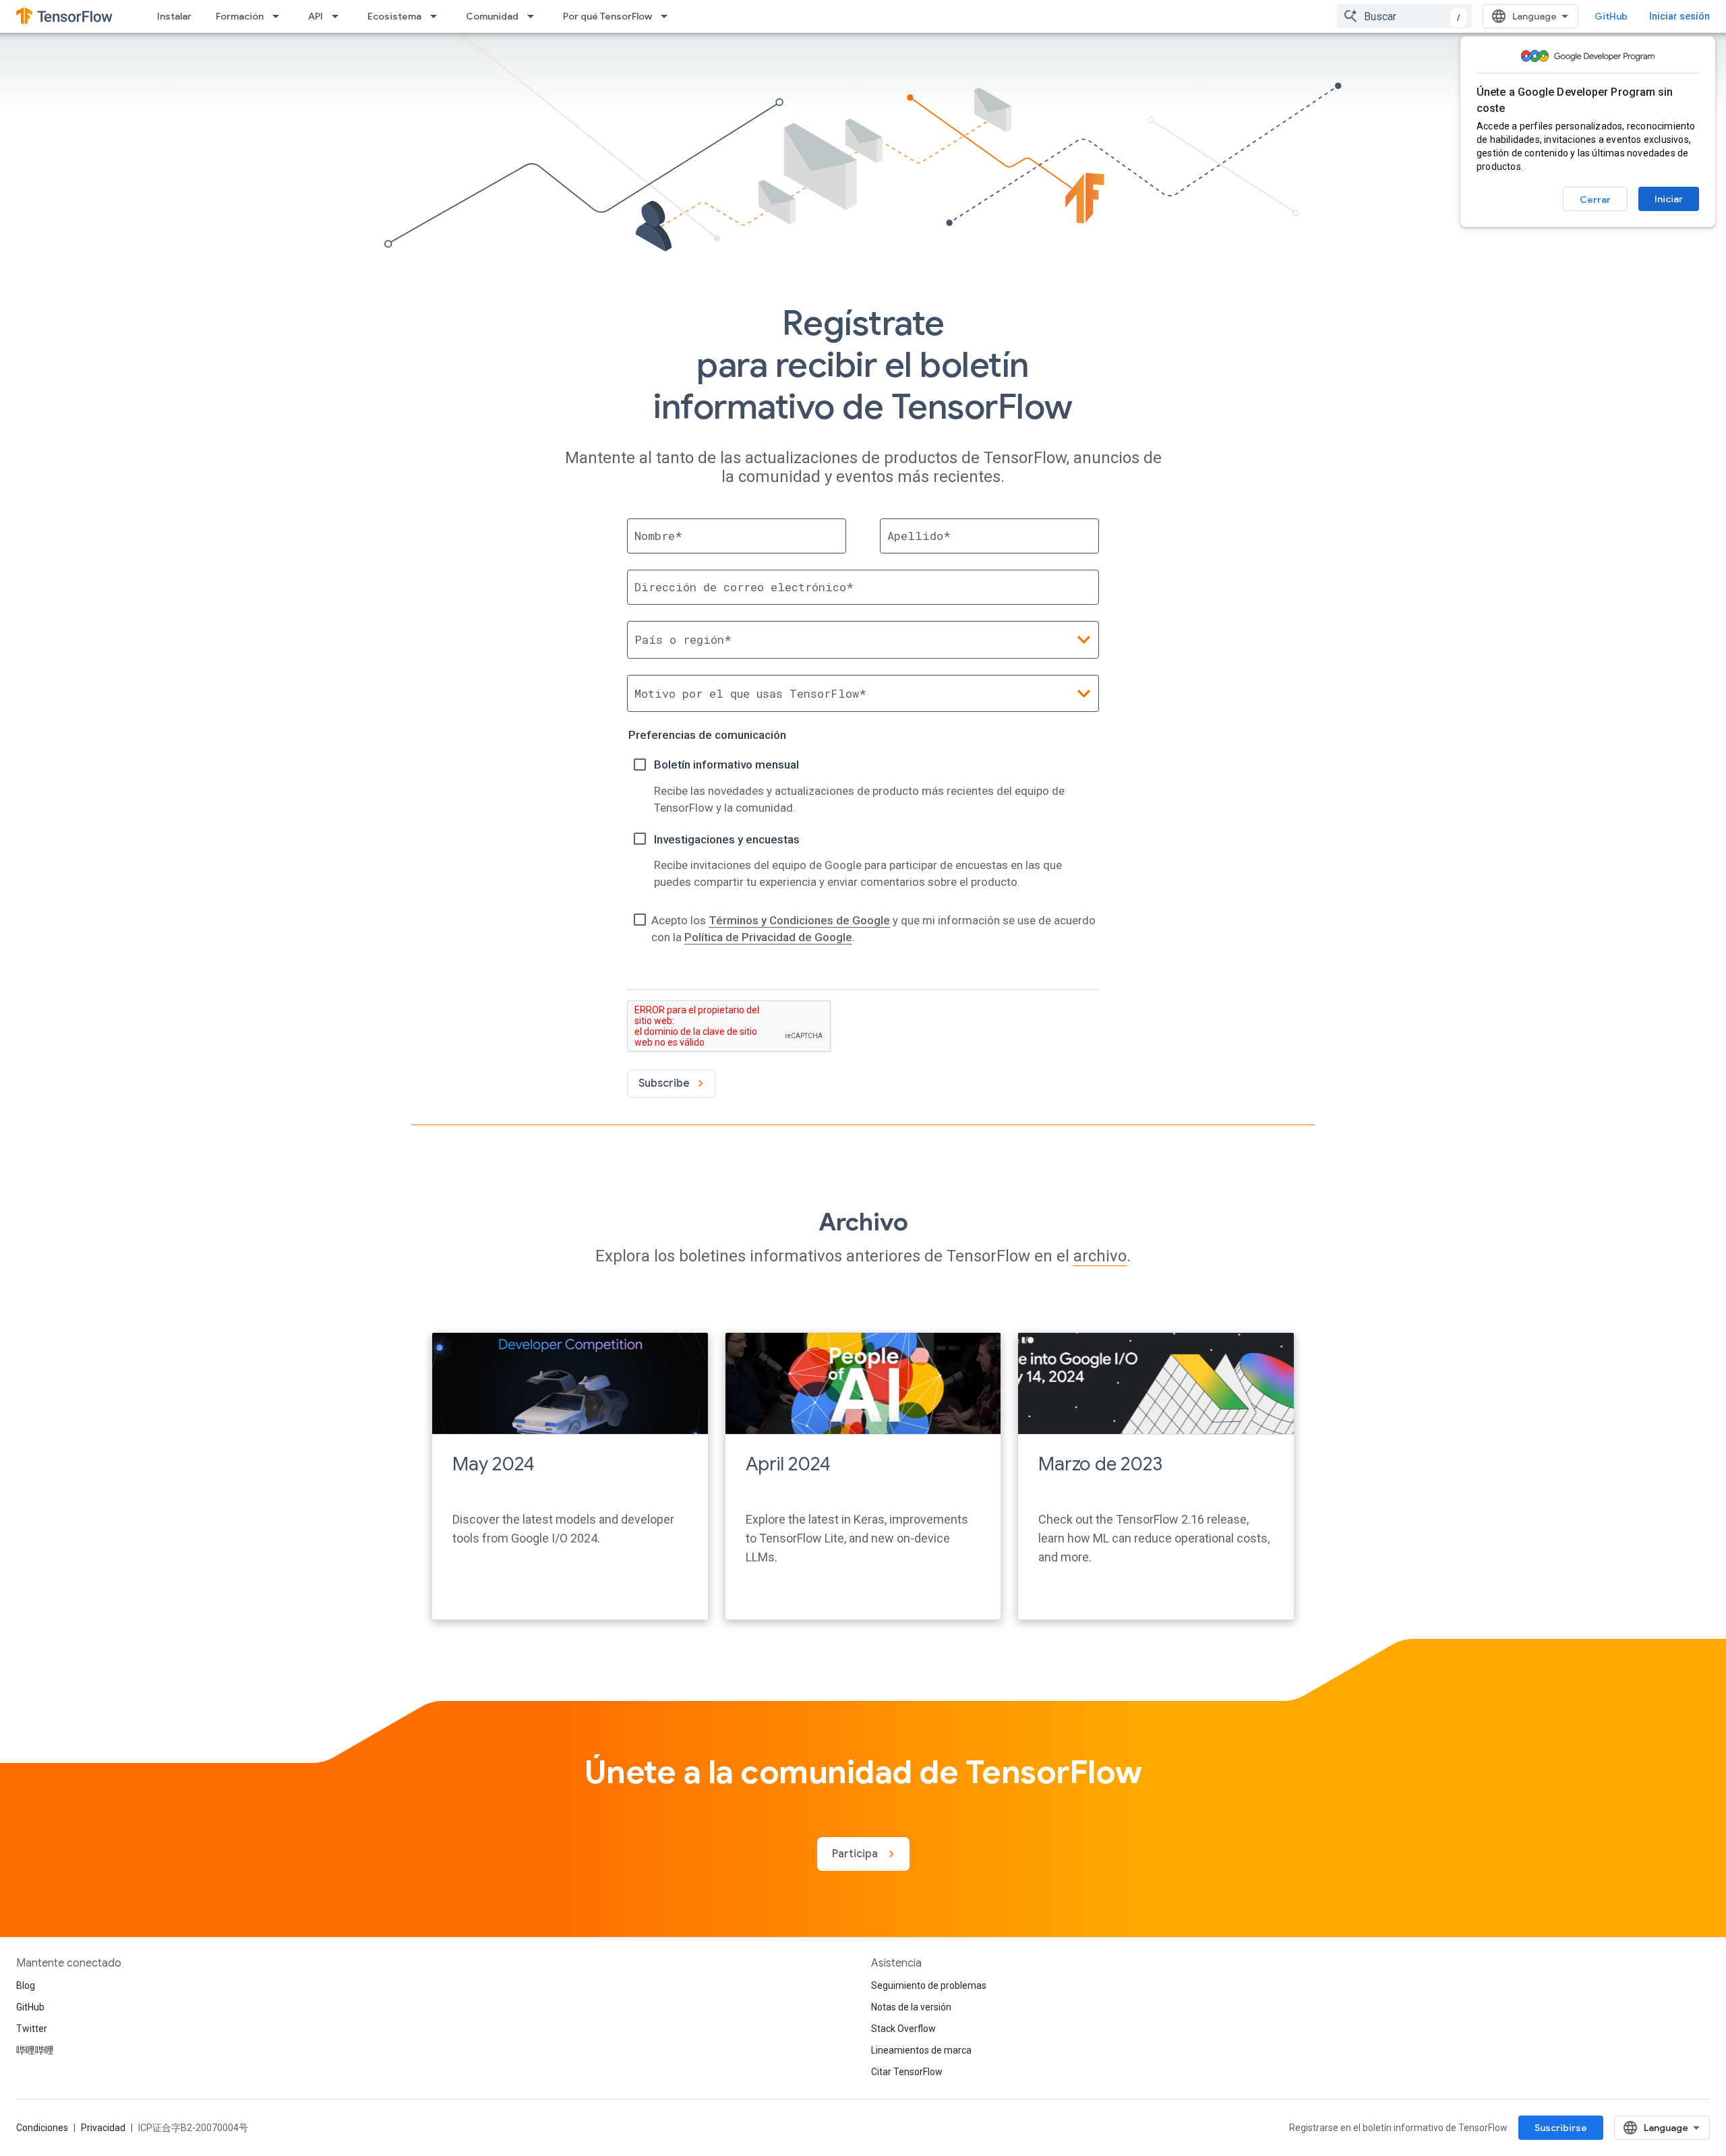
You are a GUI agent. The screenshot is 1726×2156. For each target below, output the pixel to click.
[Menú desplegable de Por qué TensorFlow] (668, 16)
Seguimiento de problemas (929, 1985)
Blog (26, 1985)
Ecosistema (394, 16)
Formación (240, 16)
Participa (856, 1854)
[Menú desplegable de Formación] (280, 16)
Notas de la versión (911, 2007)
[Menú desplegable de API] (339, 16)
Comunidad (492, 16)
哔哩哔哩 (35, 2050)
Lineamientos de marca (921, 2050)
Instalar (174, 16)
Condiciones (42, 2128)
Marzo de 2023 (1100, 1464)
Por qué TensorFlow (607, 16)
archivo (1100, 1256)
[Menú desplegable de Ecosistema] (438, 16)
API (316, 16)
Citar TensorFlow (907, 2072)
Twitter (32, 2029)
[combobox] (1404, 16)
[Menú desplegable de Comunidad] (535, 16)
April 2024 (788, 1464)
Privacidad (103, 2128)
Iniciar (1669, 199)
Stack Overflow (903, 2029)
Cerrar (1595, 200)
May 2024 (494, 1464)
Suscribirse (1561, 2128)
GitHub (1611, 16)
